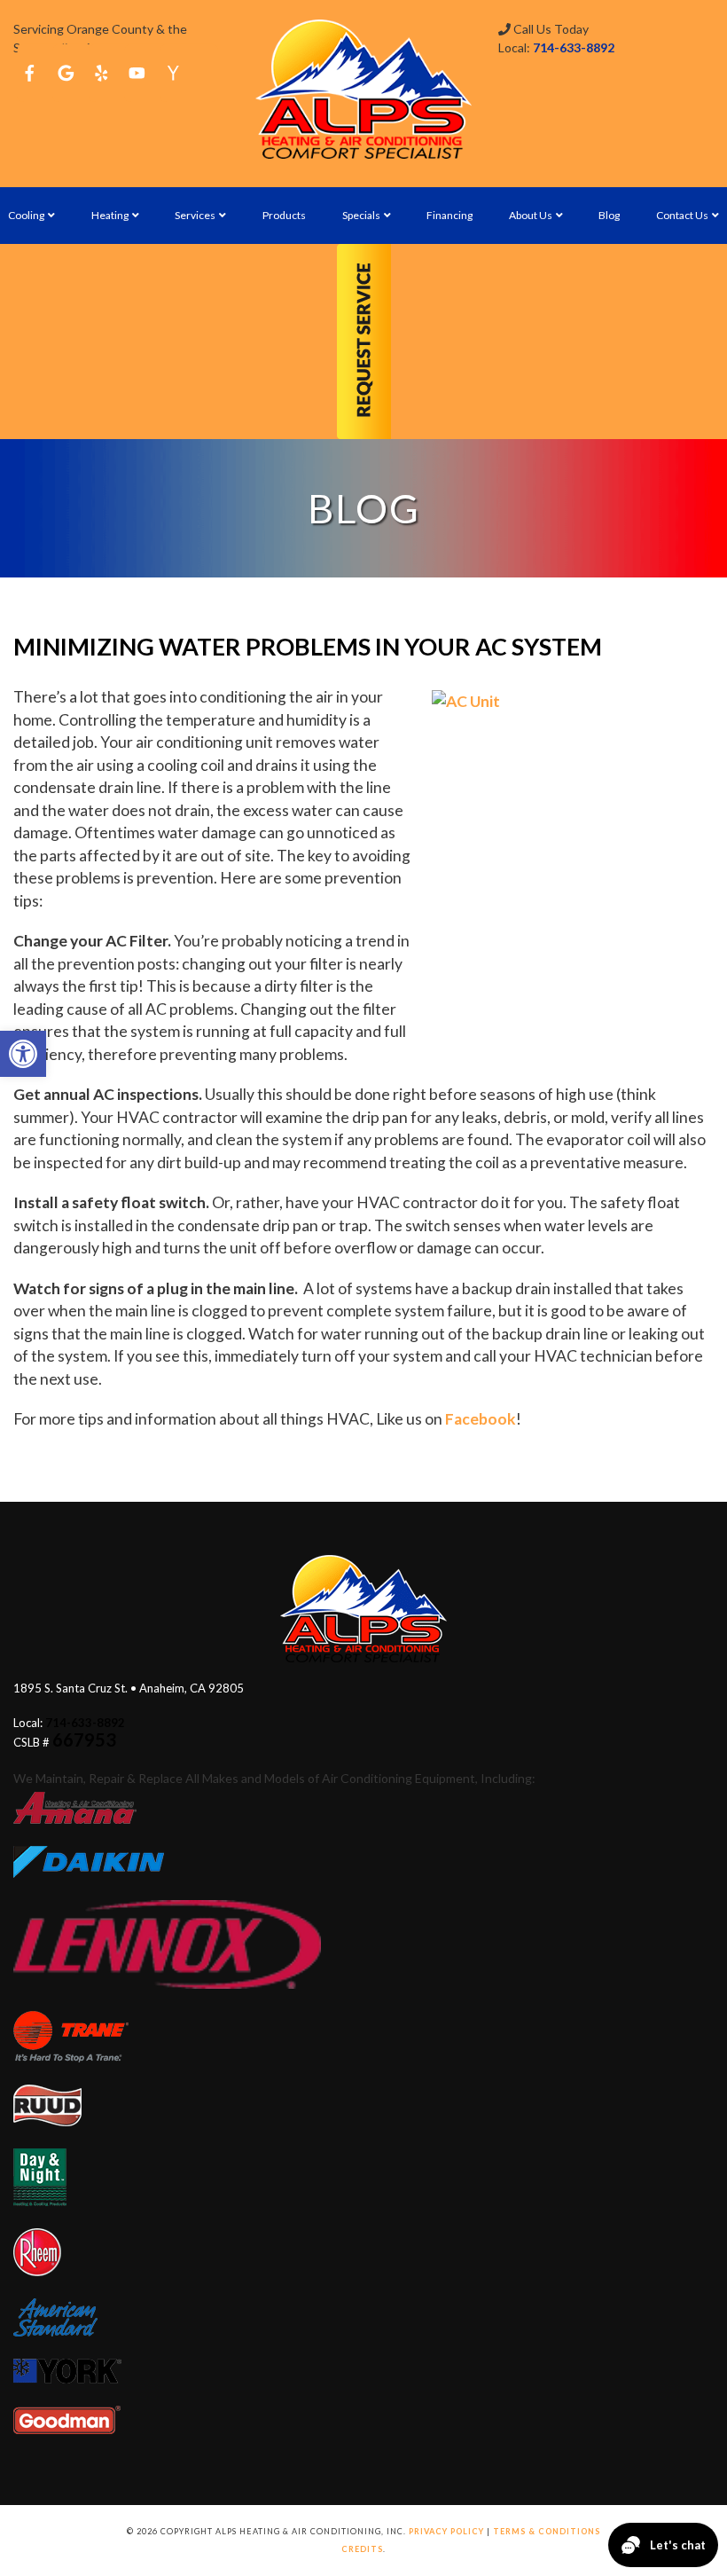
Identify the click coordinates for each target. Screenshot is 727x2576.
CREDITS (362, 2549)
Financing (449, 215)
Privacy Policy (446, 2531)
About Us (531, 215)
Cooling (26, 215)
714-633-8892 (574, 47)
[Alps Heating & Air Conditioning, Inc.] (363, 89)
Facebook (481, 1419)
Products (284, 215)
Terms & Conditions (547, 2531)
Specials (361, 215)
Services (195, 215)
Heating (110, 215)
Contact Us (682, 215)
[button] (23, 1054)
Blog (609, 215)
